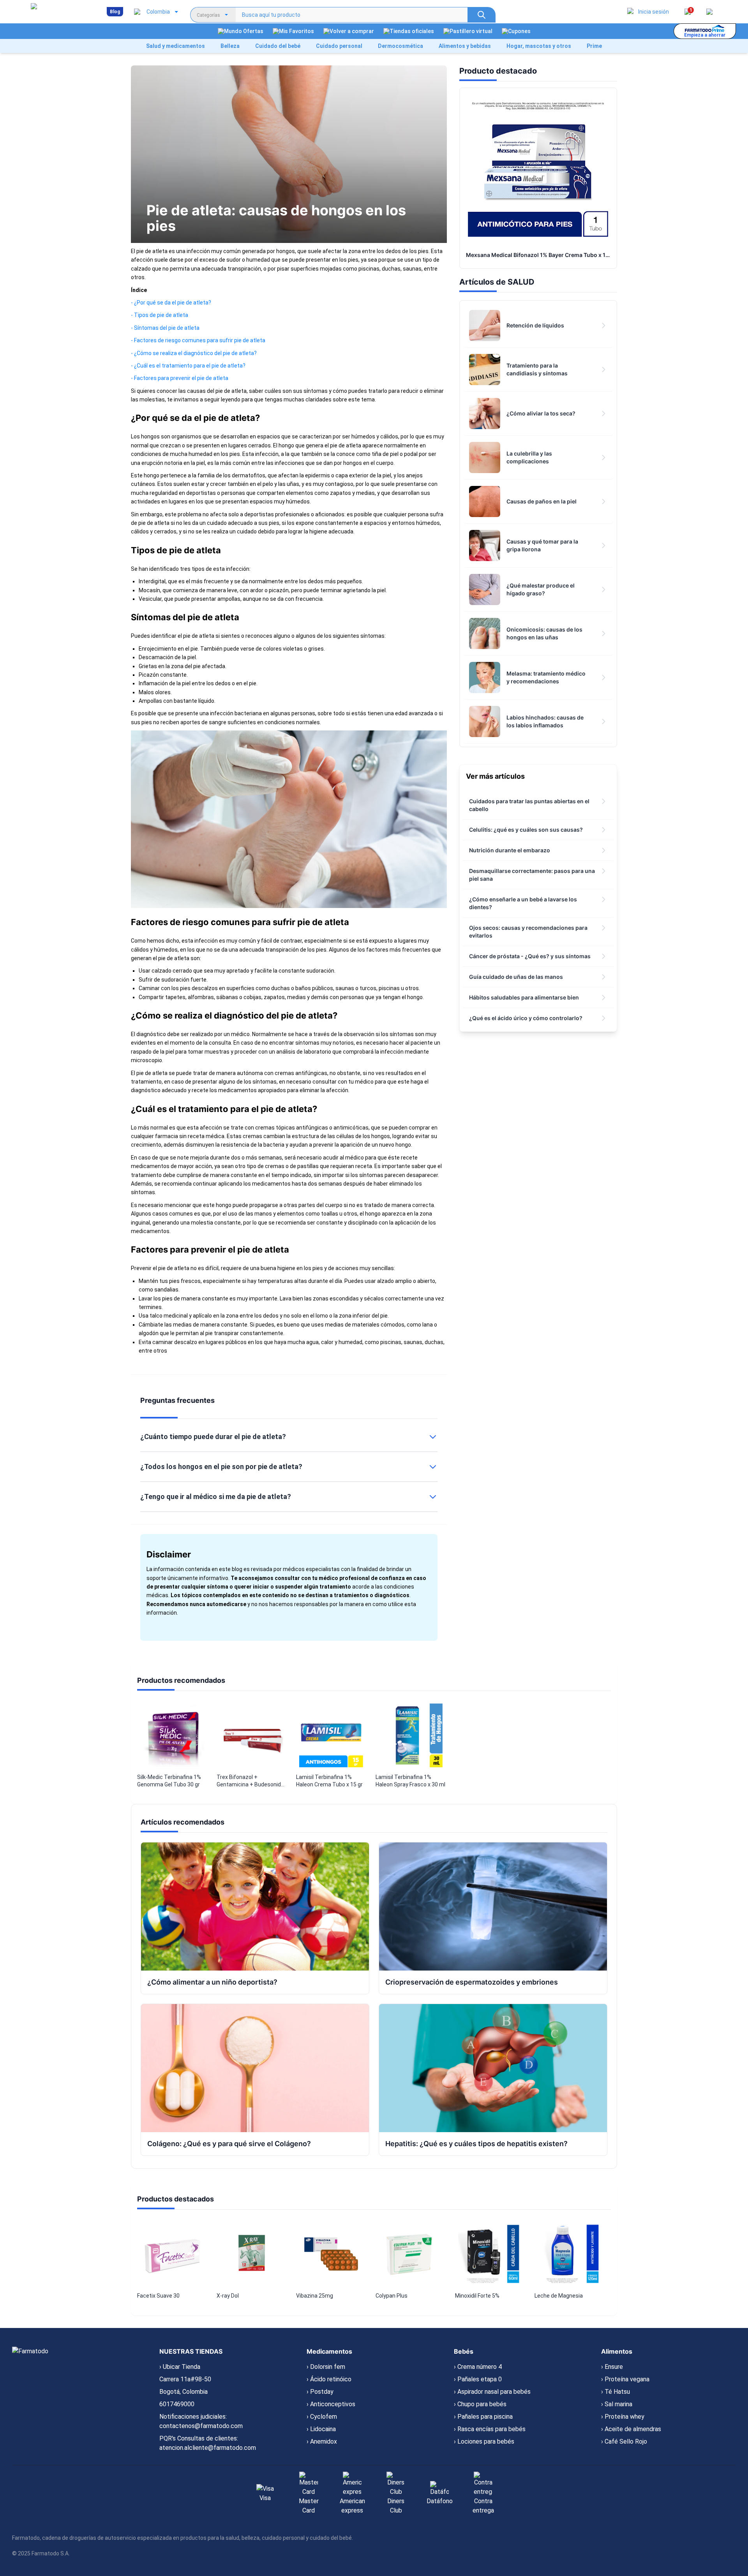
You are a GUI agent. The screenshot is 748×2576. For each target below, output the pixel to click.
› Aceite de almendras (631, 2429)
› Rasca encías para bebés (490, 2429)
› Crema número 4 (478, 2367)
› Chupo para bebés (480, 2404)
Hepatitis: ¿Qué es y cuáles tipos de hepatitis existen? (476, 2144)
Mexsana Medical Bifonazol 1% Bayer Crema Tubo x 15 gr (541, 255)
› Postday (320, 2392)
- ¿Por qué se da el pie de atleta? (171, 303)
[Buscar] (482, 15)
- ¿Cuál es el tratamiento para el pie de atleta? (188, 366)
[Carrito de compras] (709, 12)
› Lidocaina (321, 2429)
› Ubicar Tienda (180, 2367)
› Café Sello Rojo (624, 2441)
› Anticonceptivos (331, 2404)
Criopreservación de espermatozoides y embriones (472, 1982)
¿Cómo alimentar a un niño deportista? (212, 1982)
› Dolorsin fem (326, 2367)
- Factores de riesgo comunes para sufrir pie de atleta (198, 340)
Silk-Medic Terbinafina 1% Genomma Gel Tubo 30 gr (169, 1781)
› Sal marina (617, 2404)
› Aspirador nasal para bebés (492, 2392)
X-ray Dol (228, 2296)
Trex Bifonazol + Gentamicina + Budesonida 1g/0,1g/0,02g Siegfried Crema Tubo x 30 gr (250, 1781)
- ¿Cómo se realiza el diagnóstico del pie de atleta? (194, 353)
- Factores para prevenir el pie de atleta (180, 378)
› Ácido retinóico (329, 2379)
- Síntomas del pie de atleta (165, 328)
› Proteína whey (623, 2417)
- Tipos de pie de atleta (160, 315)
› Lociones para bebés (484, 2441)
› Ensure (612, 2367)
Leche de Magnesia (559, 2296)
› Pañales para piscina (483, 2417)
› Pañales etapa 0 (478, 2379)
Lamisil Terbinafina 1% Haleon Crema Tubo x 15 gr (329, 1781)
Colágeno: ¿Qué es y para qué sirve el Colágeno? (229, 2144)
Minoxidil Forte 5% (477, 2296)
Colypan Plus (392, 2296)
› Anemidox (322, 2441)
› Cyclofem (322, 2417)
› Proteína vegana (625, 2379)
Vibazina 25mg (315, 2296)
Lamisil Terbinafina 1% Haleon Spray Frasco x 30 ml (410, 1781)
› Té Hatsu (616, 2392)
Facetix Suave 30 (158, 2296)
